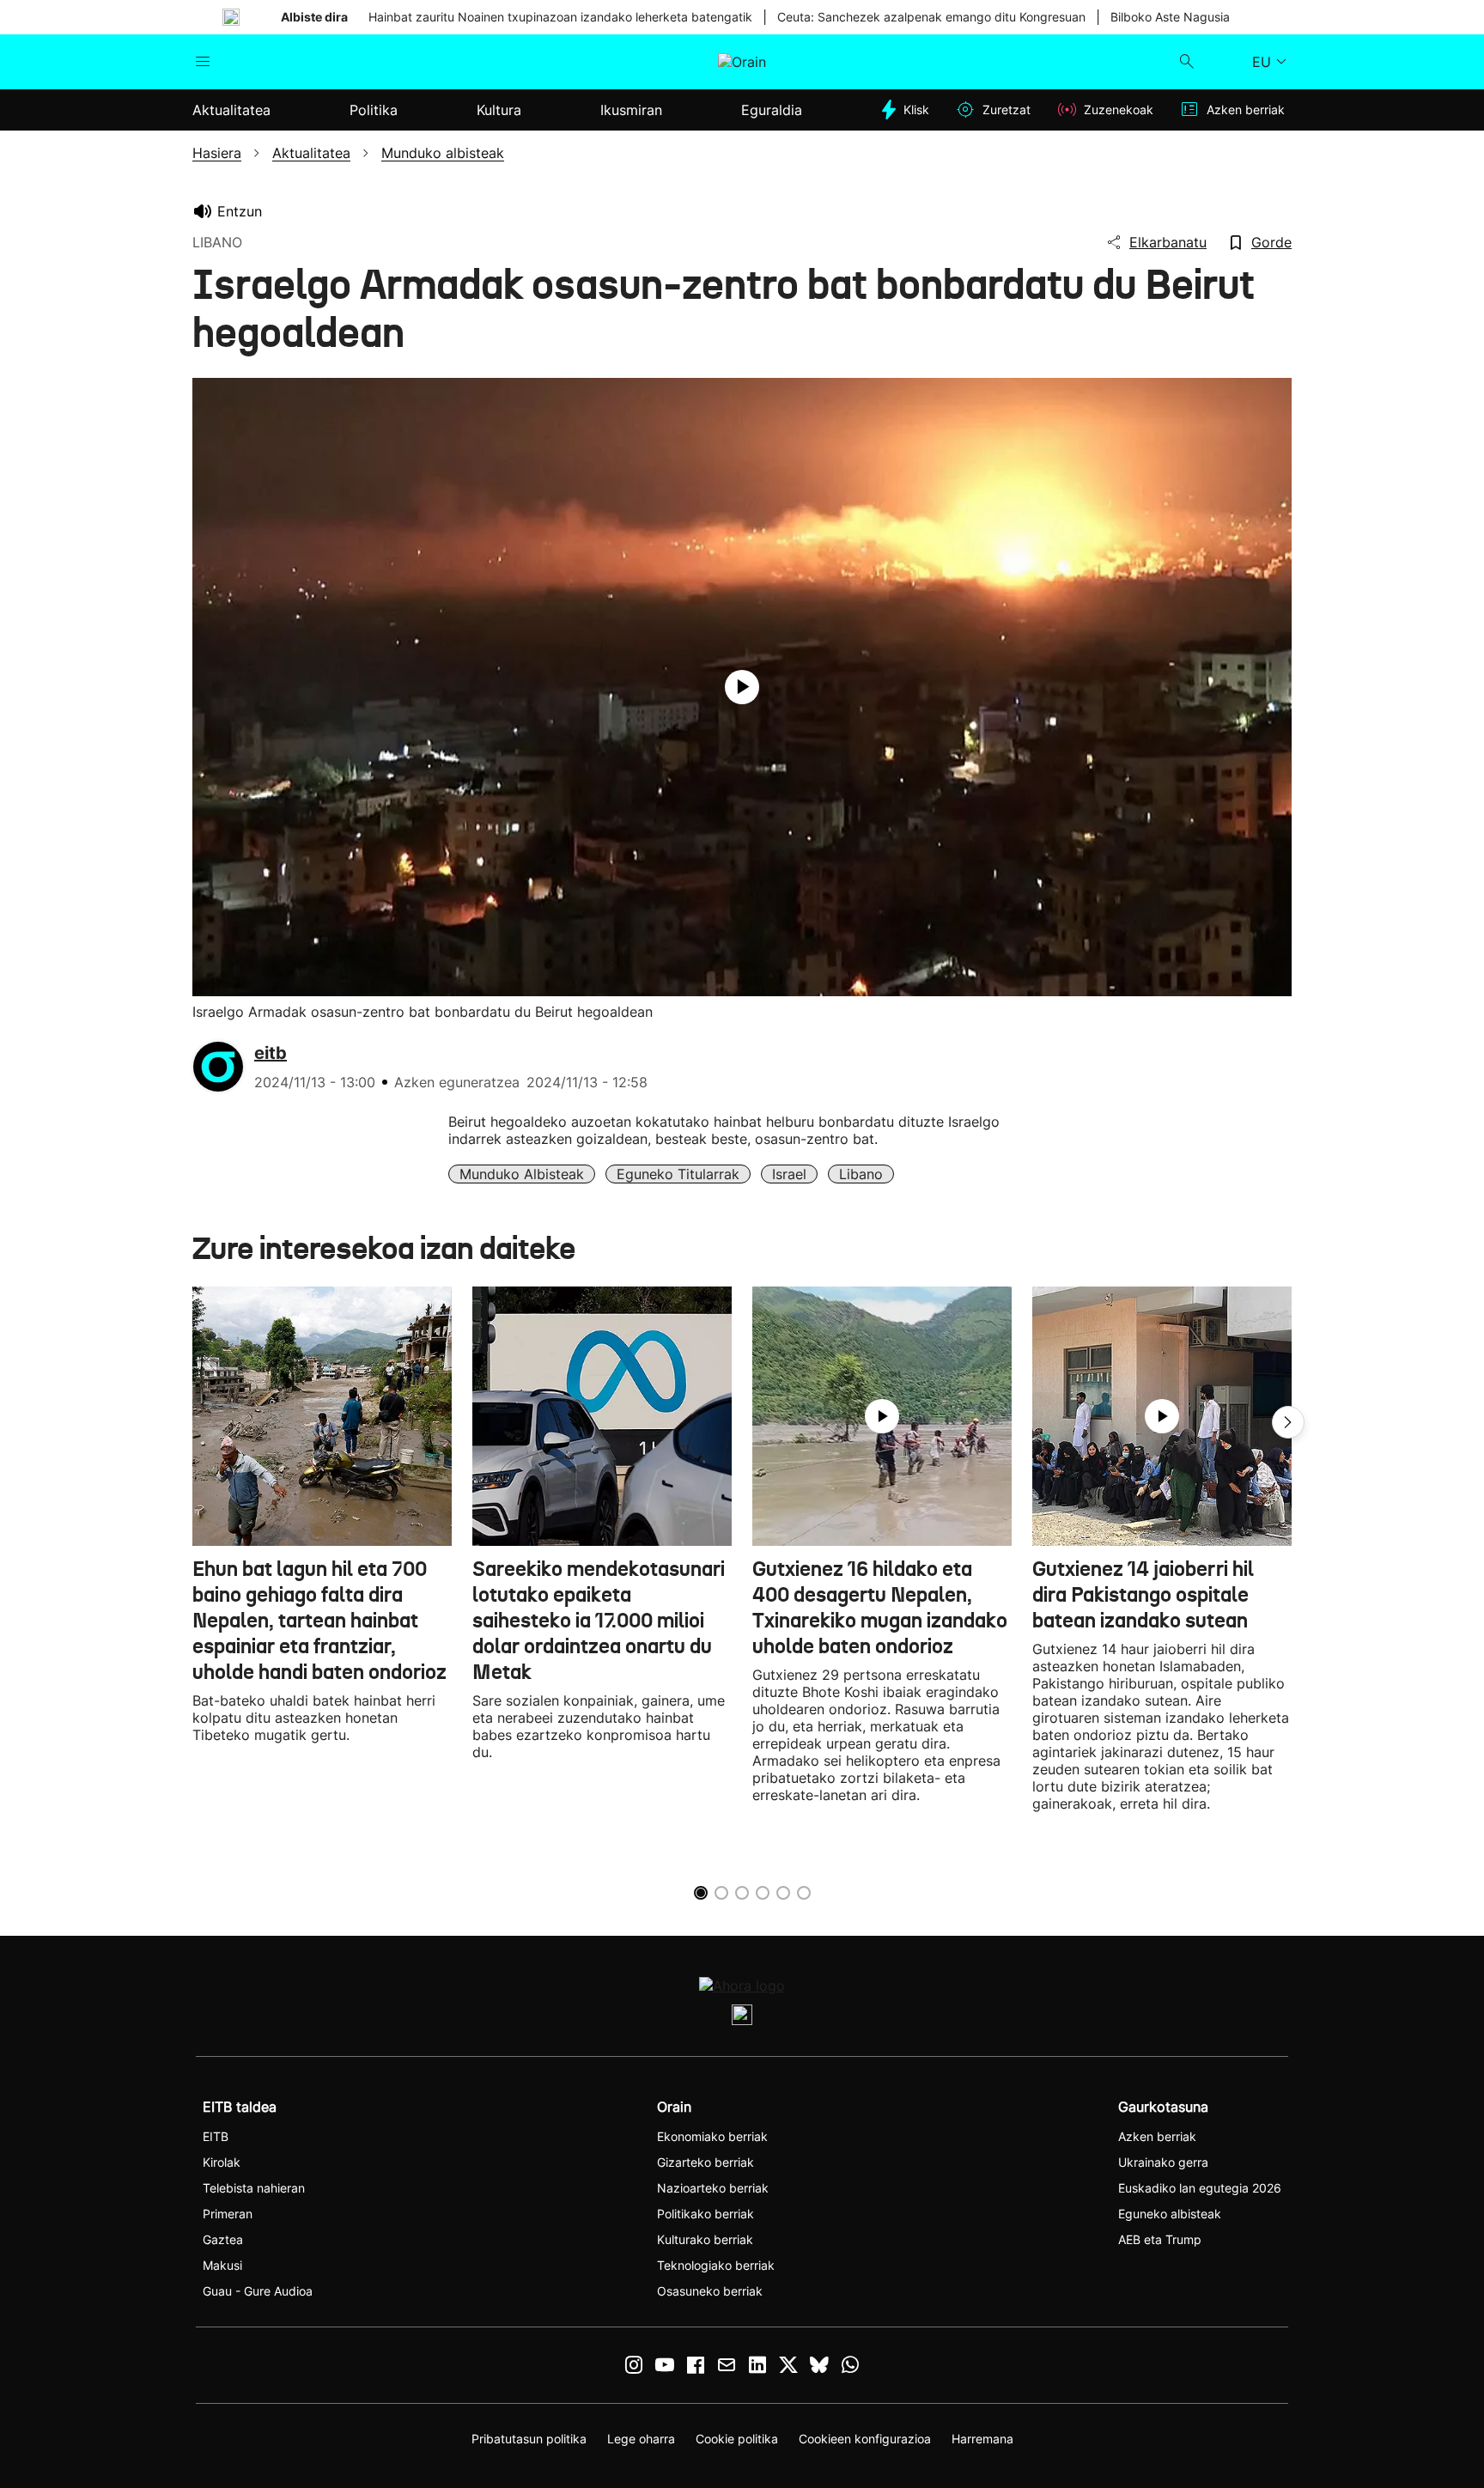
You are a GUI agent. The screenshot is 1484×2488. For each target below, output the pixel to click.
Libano (861, 1174)
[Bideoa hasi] (742, 687)
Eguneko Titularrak (678, 1174)
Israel (789, 1174)
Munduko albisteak (522, 1174)
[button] (1288, 1422)
